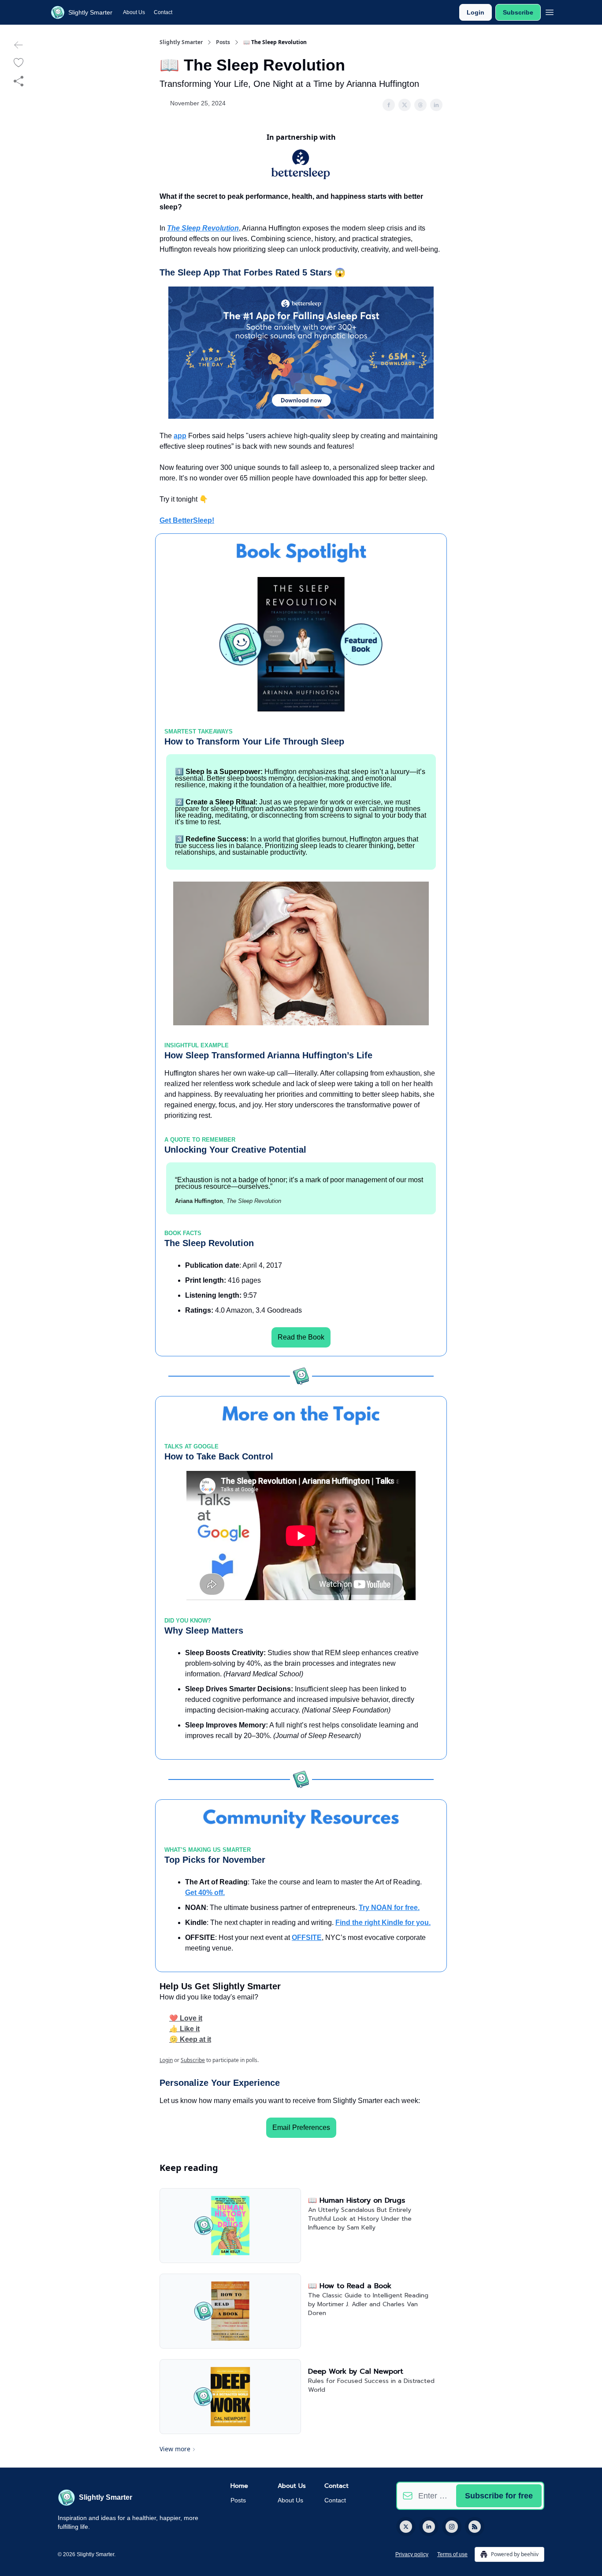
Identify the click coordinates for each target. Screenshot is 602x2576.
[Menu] (550, 11)
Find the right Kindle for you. (383, 1923)
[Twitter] (406, 2527)
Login (476, 12)
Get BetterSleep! (187, 520)
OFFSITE (307, 1938)
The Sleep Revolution (203, 228)
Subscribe (518, 12)
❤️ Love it (186, 2018)
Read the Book (301, 1337)
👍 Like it (184, 2029)
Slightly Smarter (181, 42)
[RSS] (475, 2527)
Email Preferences (301, 2127)
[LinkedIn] (429, 2527)
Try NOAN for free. (389, 1908)
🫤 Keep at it (190, 2039)
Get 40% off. (205, 1893)
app (180, 436)
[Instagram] (452, 2527)
